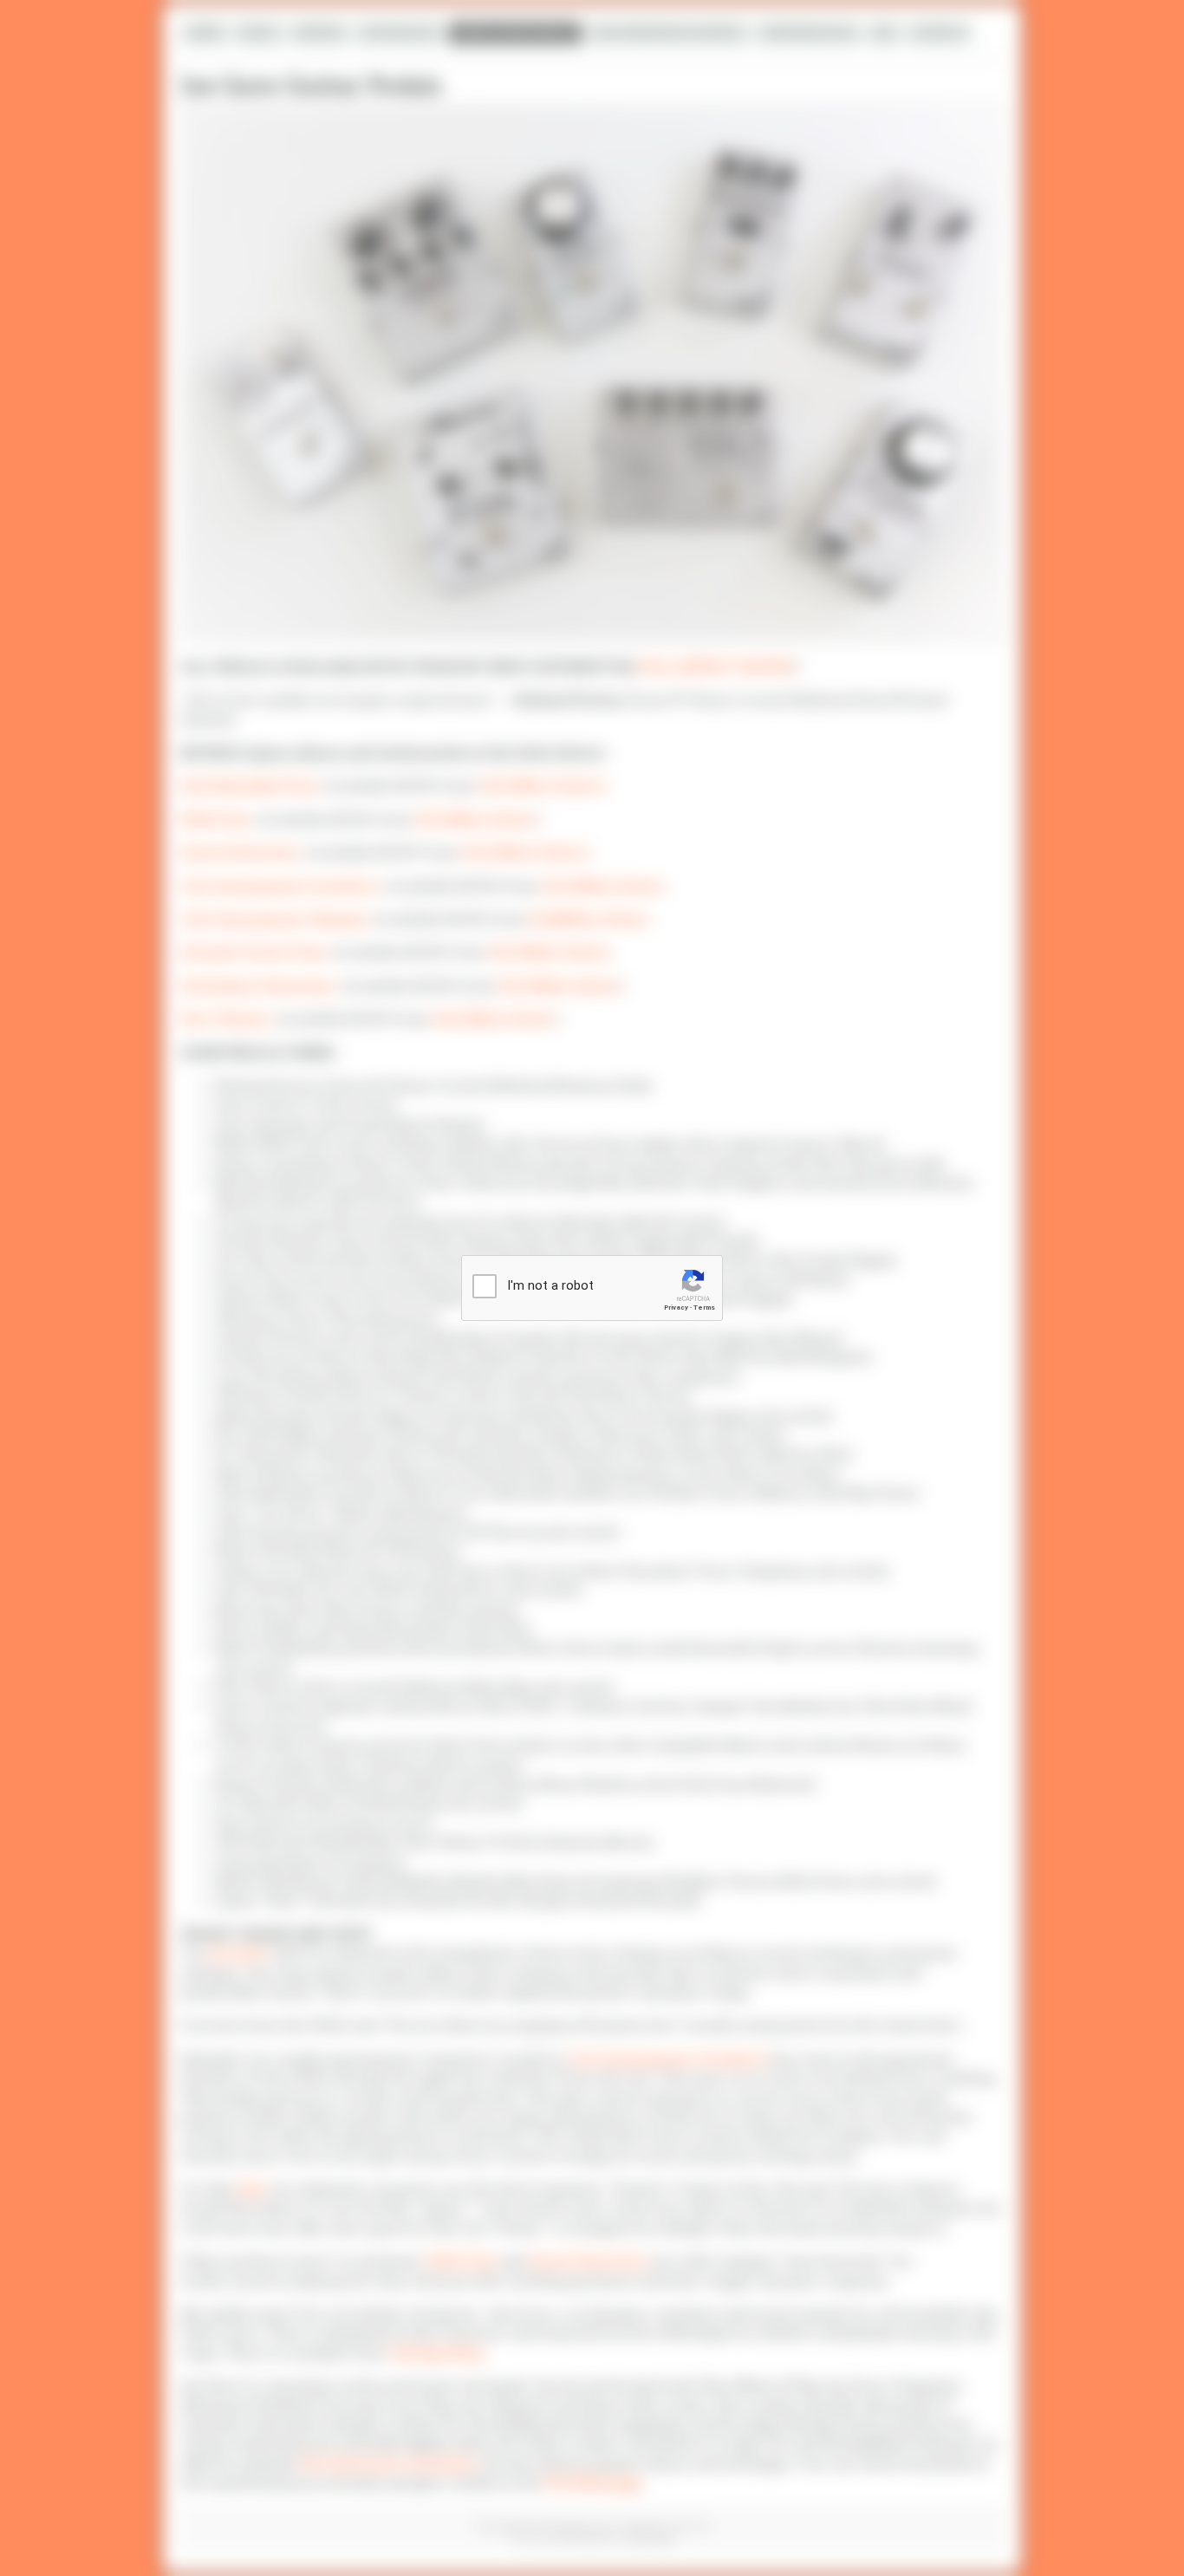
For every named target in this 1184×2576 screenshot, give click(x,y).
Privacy (676, 1308)
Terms (704, 1308)
